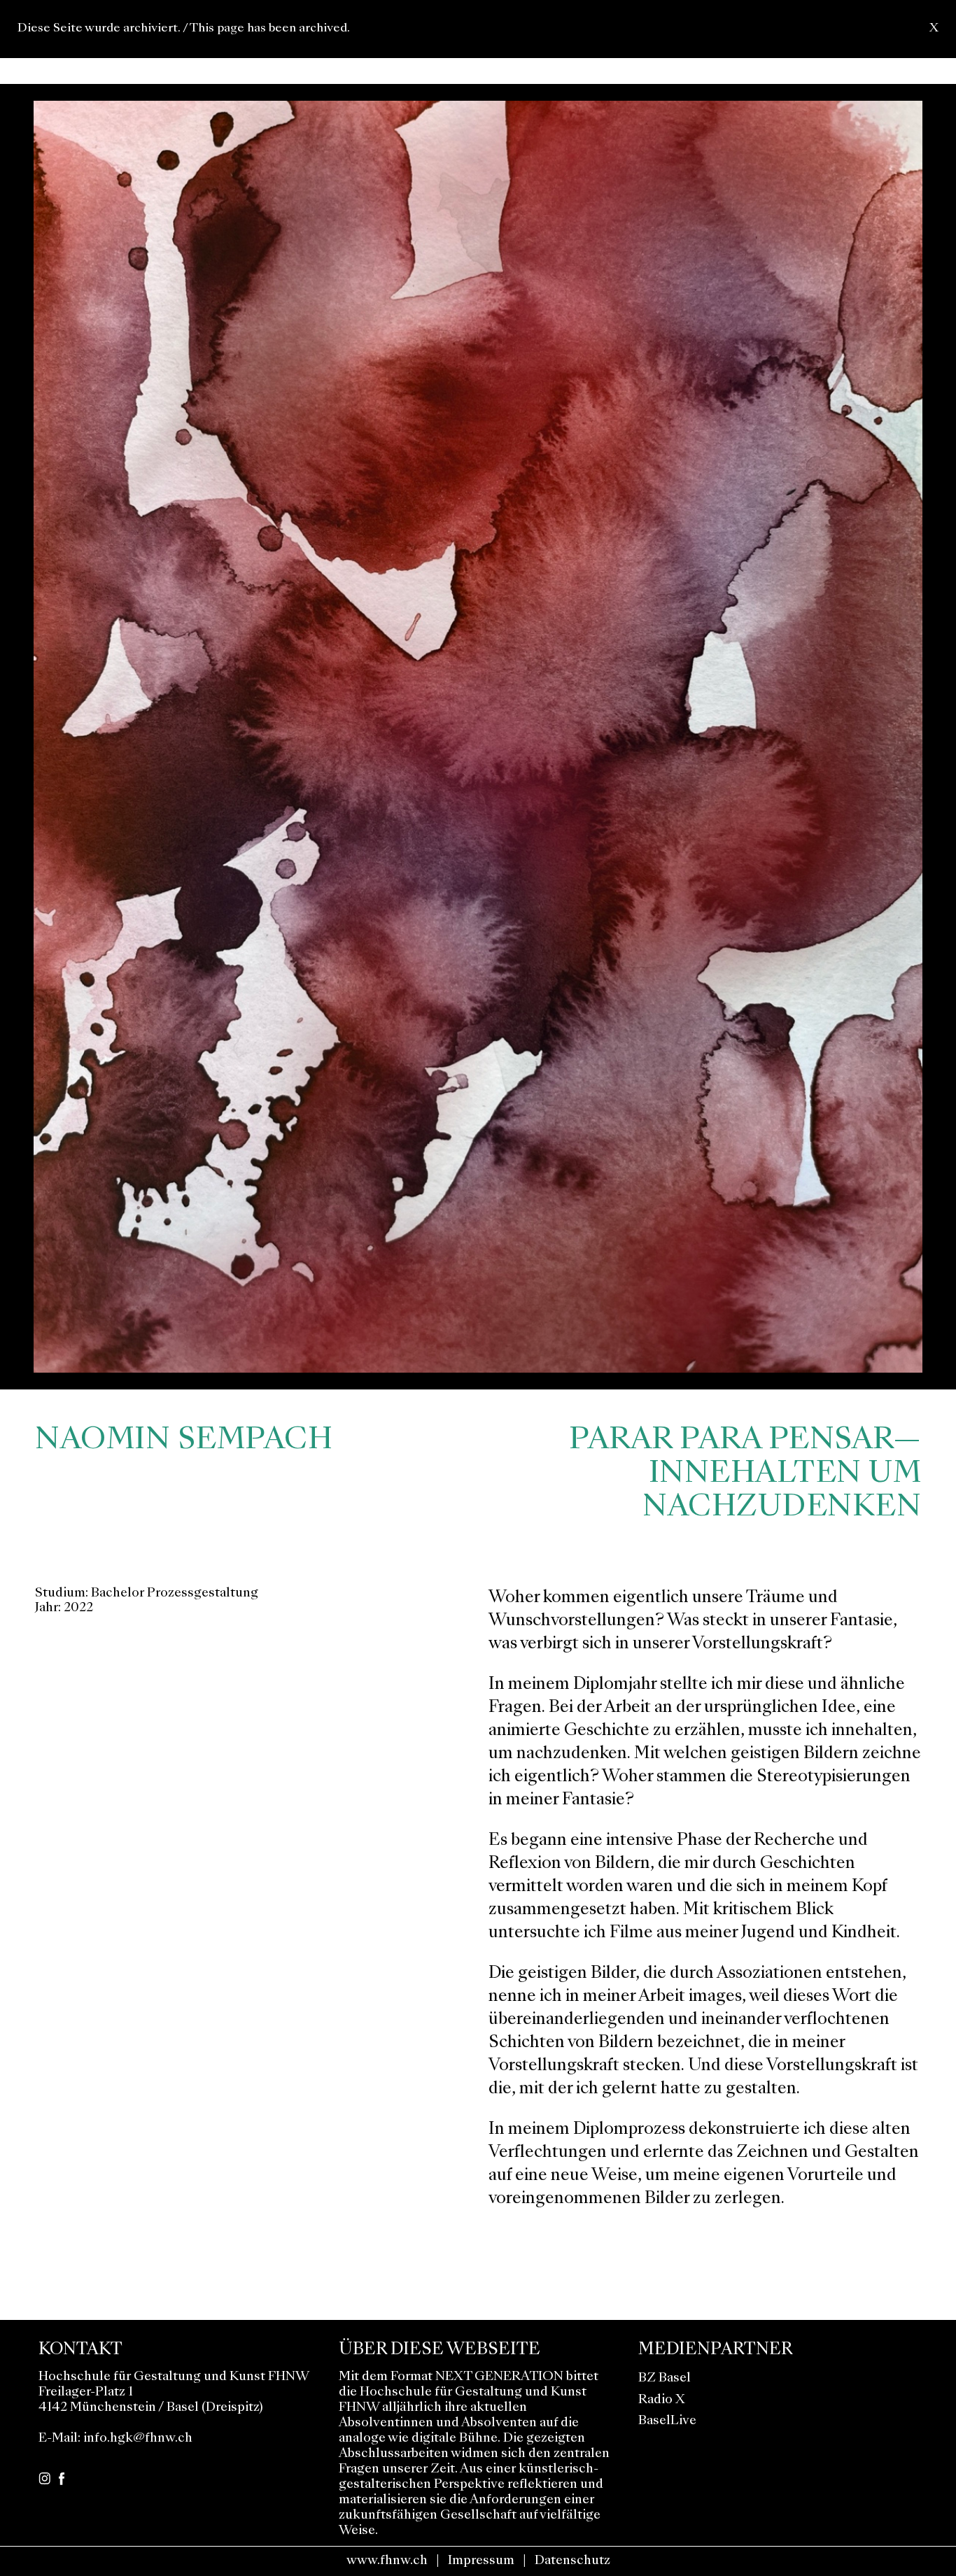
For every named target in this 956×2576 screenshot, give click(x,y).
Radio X (662, 2400)
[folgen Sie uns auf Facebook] (62, 2477)
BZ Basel (665, 2378)
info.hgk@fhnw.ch (138, 2439)
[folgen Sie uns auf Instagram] (44, 2477)
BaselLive (667, 2421)
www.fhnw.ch (387, 2561)
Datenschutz (572, 2561)
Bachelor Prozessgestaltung (175, 1593)
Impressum (481, 2561)
